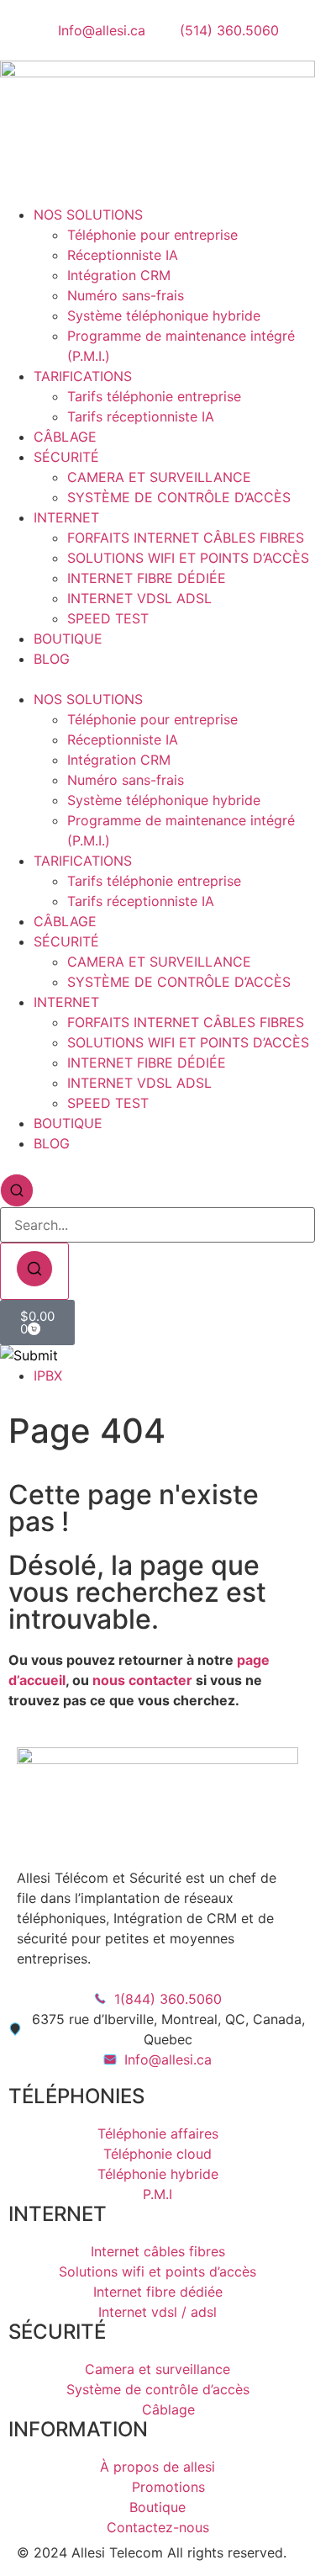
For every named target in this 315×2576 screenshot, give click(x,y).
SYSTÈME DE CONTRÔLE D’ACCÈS (179, 497)
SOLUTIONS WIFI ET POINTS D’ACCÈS (188, 558)
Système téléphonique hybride (164, 315)
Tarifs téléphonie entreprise (154, 396)
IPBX (48, 1375)
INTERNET (66, 517)
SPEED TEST (108, 618)
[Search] (34, 1271)
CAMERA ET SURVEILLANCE (159, 477)
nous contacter (142, 1680)
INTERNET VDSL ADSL (139, 598)
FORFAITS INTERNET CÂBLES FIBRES (186, 538)
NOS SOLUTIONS (88, 215)
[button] (157, 679)
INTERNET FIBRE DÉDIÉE (147, 578)
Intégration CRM (119, 275)
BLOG (52, 659)
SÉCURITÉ (66, 457)
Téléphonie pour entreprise (152, 235)
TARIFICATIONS (83, 376)
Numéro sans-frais (126, 295)
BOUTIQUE (68, 639)
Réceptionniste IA (123, 255)
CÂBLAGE (65, 437)
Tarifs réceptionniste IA (141, 416)
